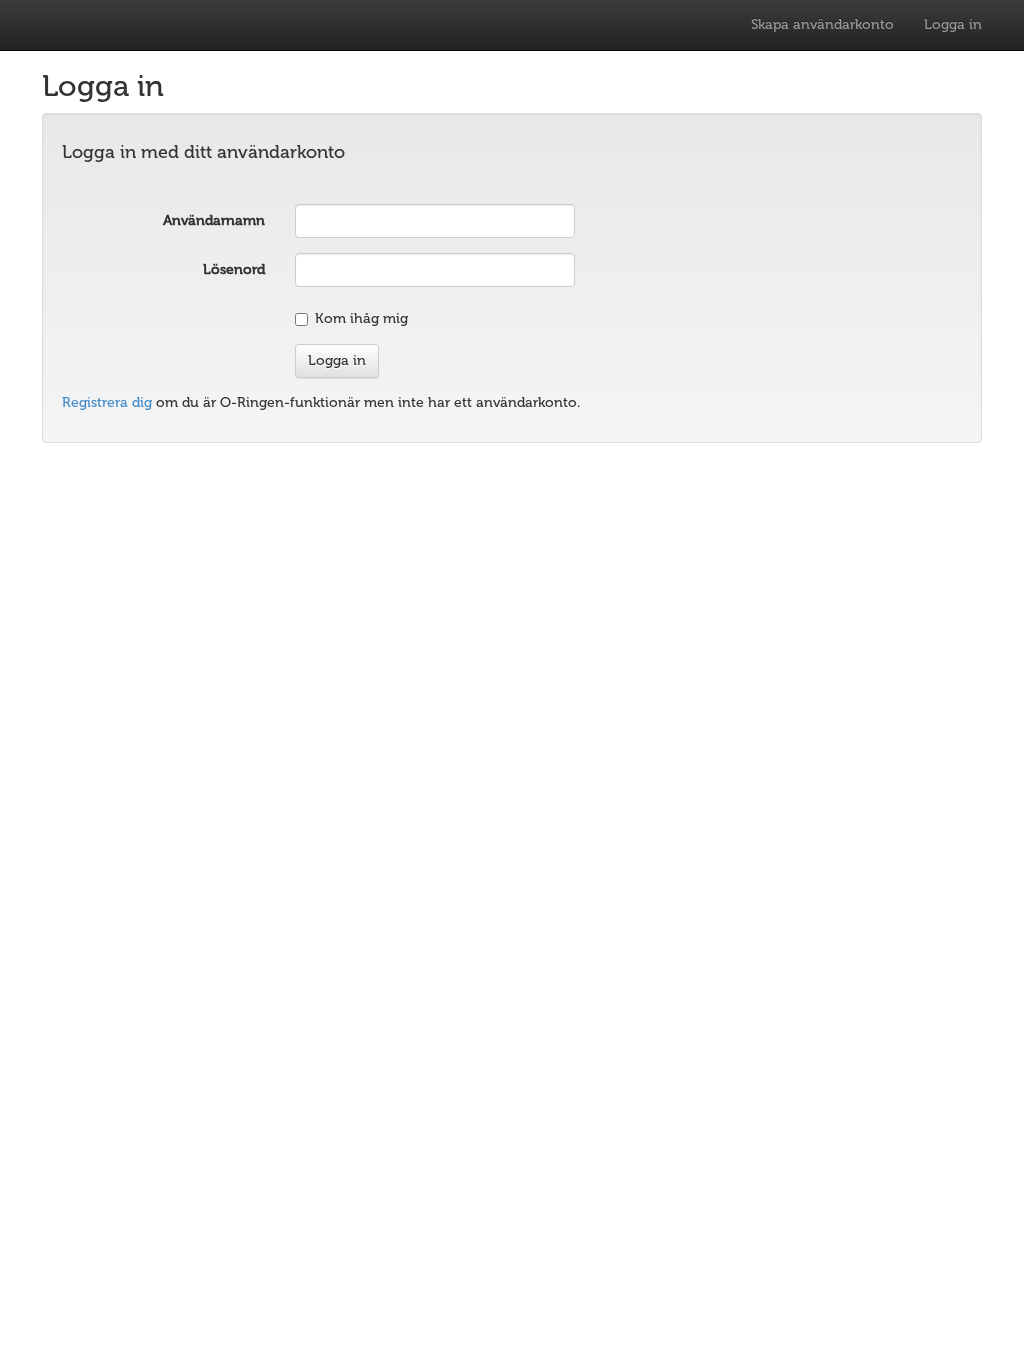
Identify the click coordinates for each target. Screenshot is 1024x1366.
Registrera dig (107, 402)
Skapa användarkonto (822, 24)
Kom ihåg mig (361, 318)
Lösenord (234, 269)
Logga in (953, 24)
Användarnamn (214, 220)
